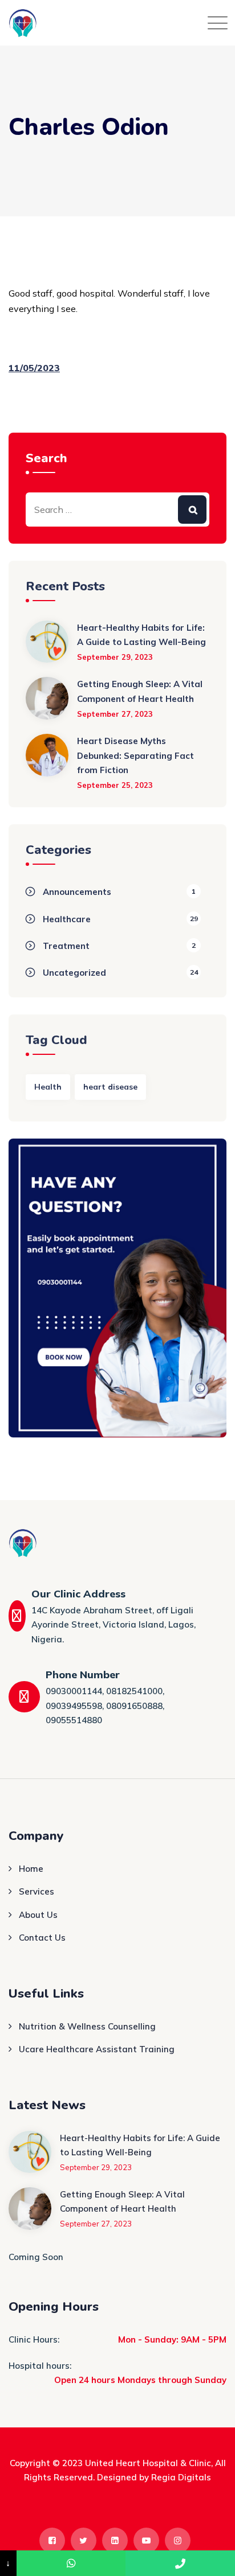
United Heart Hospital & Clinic (148, 2463)
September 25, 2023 (115, 785)
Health (48, 1087)
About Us (38, 1915)
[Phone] (180, 2563)
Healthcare (67, 919)
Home (31, 1869)
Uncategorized (74, 973)
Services (37, 1891)
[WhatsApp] (71, 2563)
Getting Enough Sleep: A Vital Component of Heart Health (140, 691)
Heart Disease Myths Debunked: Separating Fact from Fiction (135, 755)
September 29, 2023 (115, 657)
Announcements (77, 892)
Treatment (66, 946)
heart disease (110, 1087)
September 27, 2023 (115, 714)
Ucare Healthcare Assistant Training (97, 2049)
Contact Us (42, 1938)
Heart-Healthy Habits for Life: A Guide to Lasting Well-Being (141, 635)
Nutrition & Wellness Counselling (87, 2026)
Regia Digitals (181, 2477)
